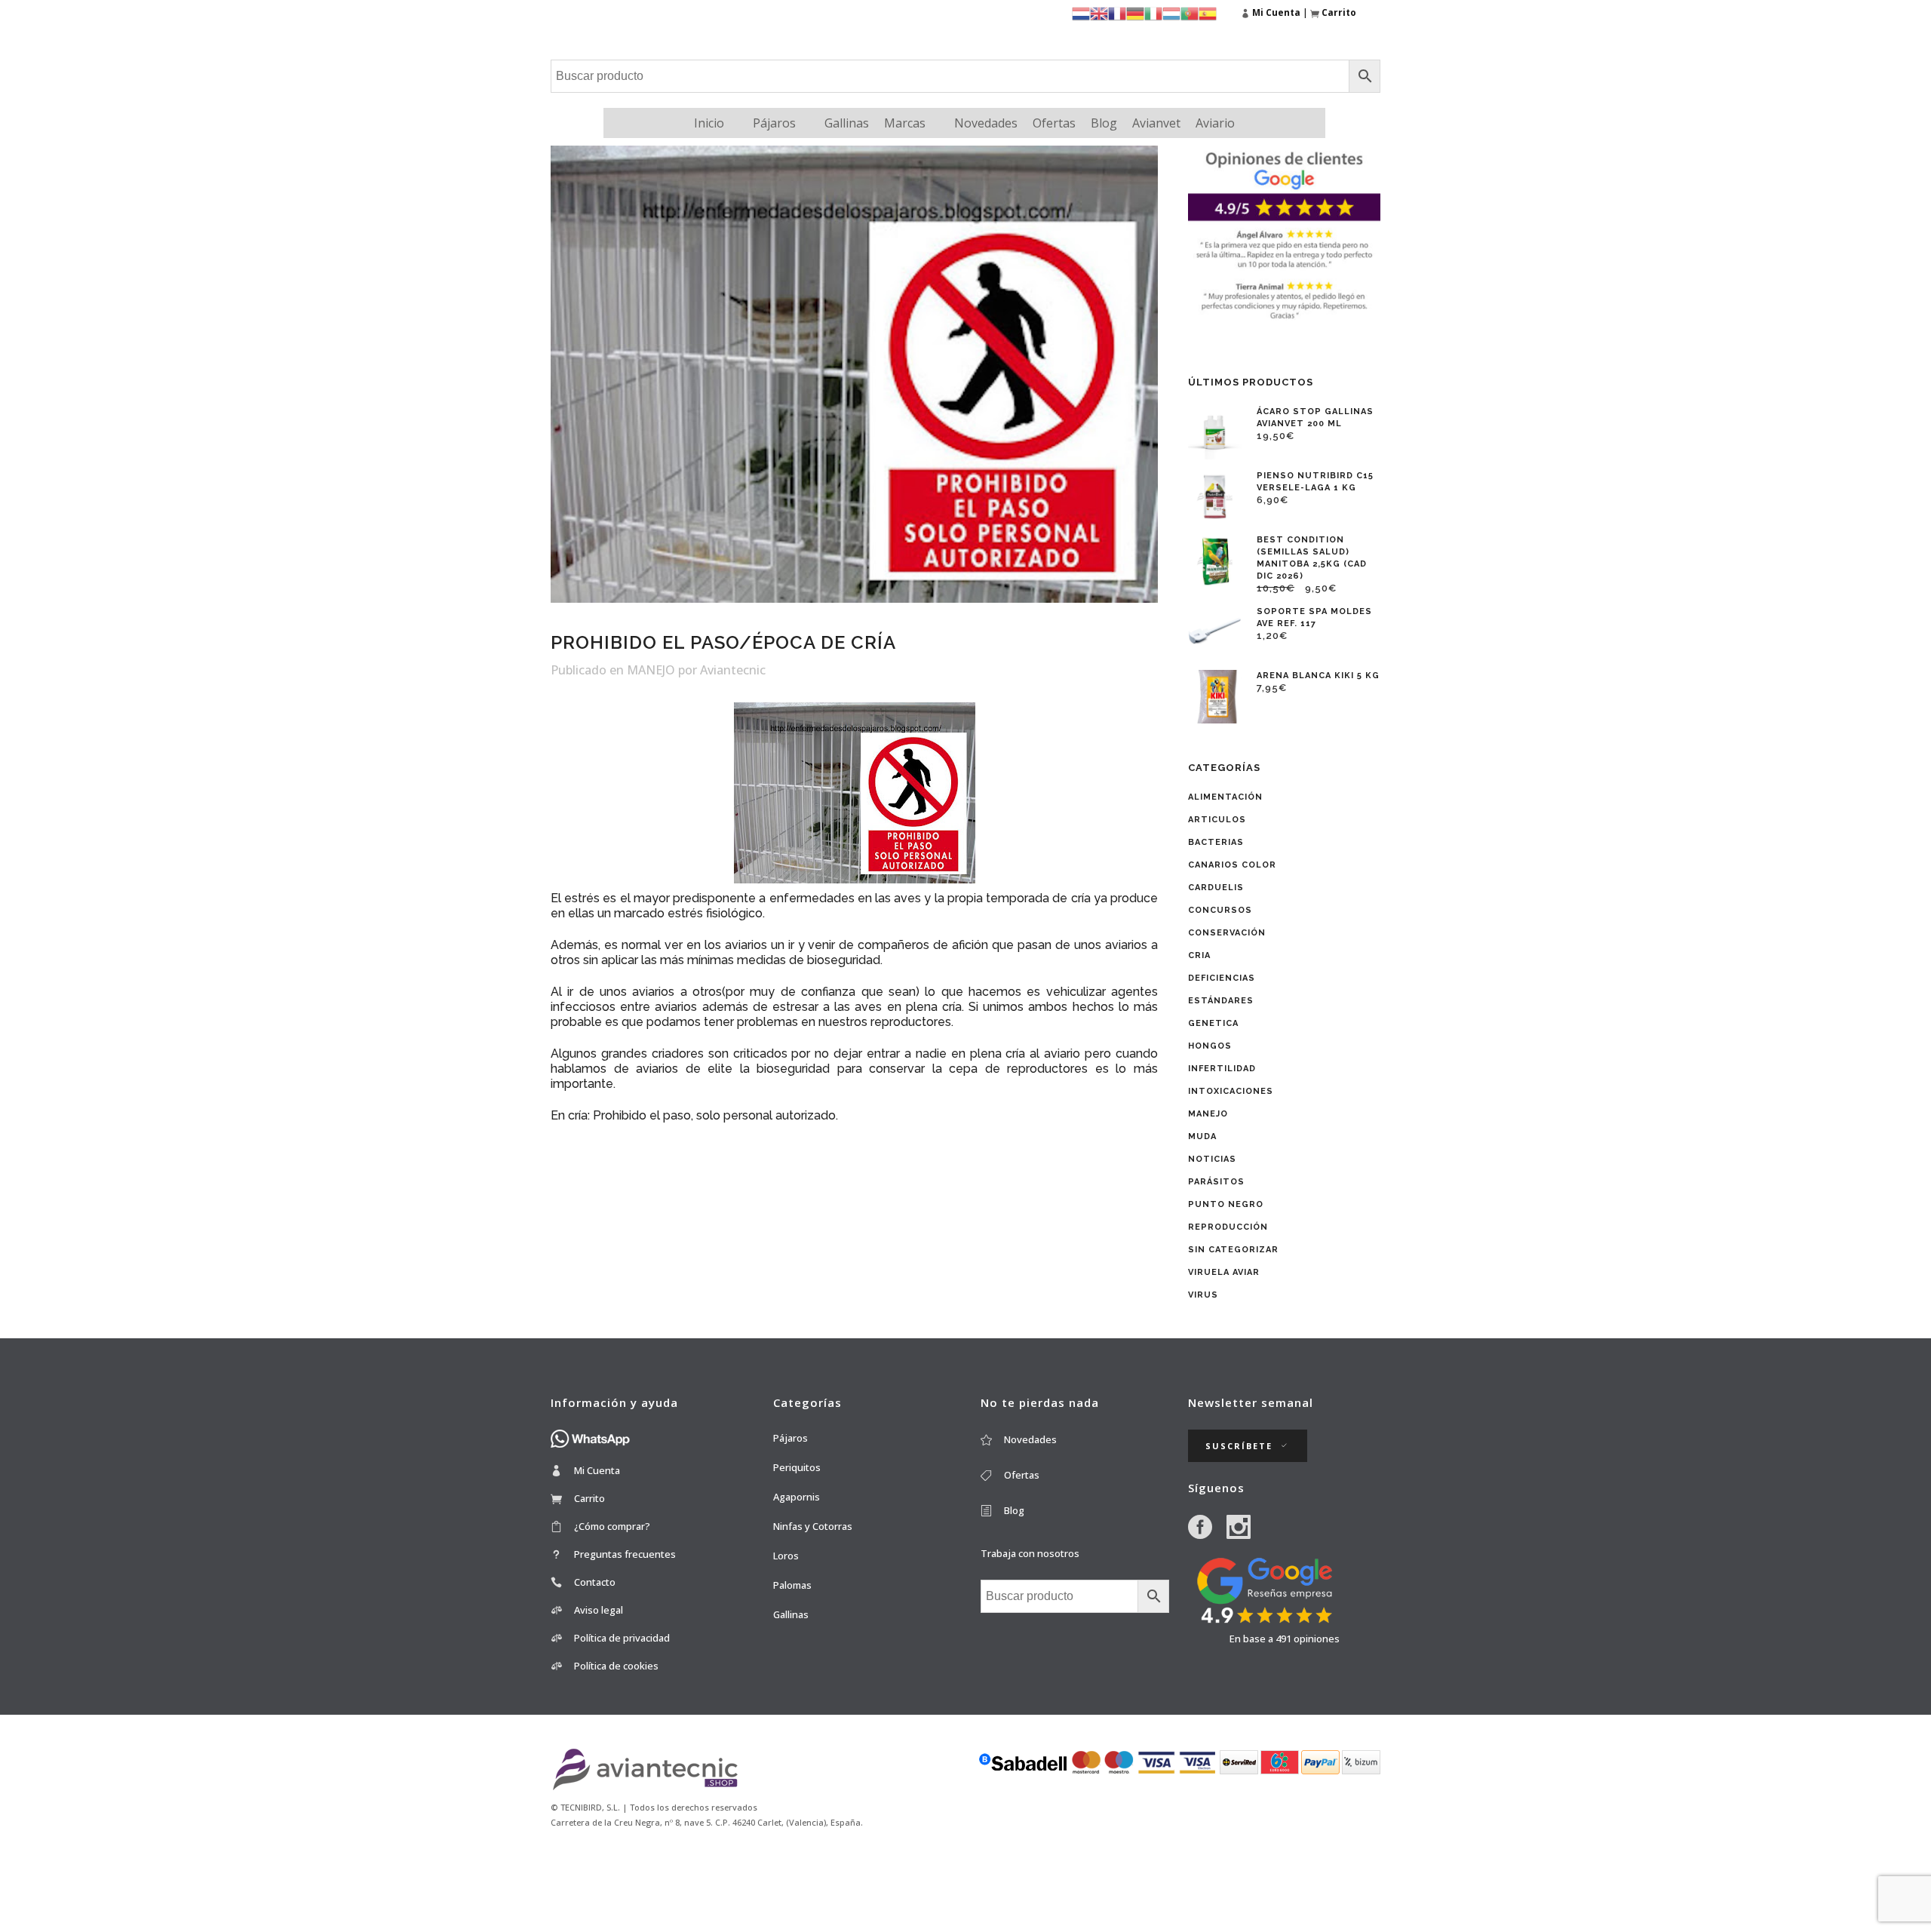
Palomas (792, 1585)
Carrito (589, 1498)
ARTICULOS (1217, 820)
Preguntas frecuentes (625, 1554)
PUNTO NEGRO (1226, 1204)
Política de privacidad (622, 1638)
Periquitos (797, 1467)
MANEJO (651, 670)
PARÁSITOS (1216, 1182)
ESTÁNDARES (1221, 1001)
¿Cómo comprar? (612, 1526)
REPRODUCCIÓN (1228, 1227)
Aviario (1215, 123)
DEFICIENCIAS (1222, 978)
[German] (1135, 12)
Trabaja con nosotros (1030, 1553)
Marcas (905, 123)
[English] (1099, 12)
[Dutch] (1081, 12)
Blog (1104, 123)
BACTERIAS (1216, 842)
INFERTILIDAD (1222, 1069)
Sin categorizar (1233, 1250)
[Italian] (1153, 12)
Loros (786, 1556)
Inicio (709, 123)
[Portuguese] (1190, 12)
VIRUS (1203, 1295)
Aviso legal (599, 1610)
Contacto (595, 1582)
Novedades (986, 123)
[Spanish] (1208, 12)
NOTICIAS (1212, 1159)
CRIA (1199, 955)
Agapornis (797, 1497)
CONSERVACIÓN (1227, 933)
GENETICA (1213, 1023)
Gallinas (847, 123)
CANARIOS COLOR (1232, 865)
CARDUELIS (1216, 888)
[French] (1117, 12)
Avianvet (1156, 123)
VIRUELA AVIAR (1224, 1272)
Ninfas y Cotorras (813, 1526)
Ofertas (1054, 123)
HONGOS (1210, 1046)
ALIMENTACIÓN (1225, 797)
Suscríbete (1239, 1446)
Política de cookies (616, 1666)
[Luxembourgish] (1171, 12)
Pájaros (774, 123)
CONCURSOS (1220, 910)
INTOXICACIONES (1231, 1091)
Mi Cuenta (597, 1470)
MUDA (1202, 1136)
